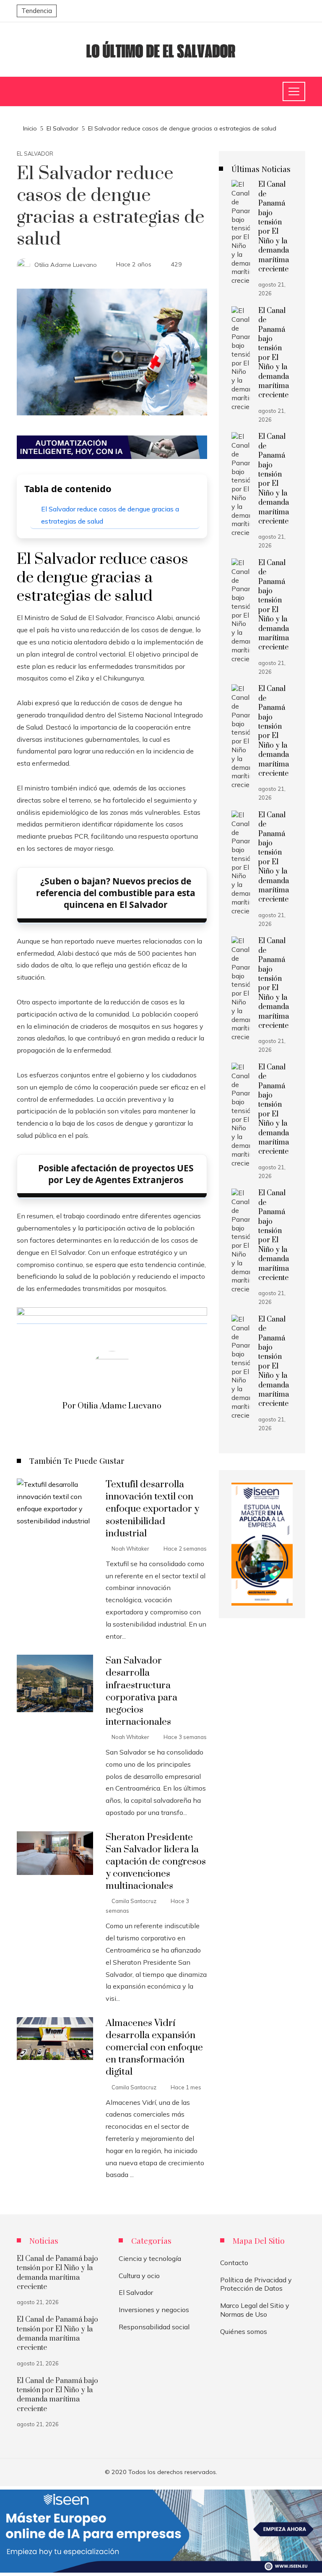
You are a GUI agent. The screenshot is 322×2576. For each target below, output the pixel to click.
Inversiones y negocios (154, 2310)
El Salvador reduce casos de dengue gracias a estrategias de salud (110, 515)
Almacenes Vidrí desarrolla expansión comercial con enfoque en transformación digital (154, 2048)
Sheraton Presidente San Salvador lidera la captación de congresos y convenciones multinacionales (156, 1862)
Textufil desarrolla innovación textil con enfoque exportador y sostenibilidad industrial (152, 1509)
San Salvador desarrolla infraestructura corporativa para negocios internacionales (142, 1691)
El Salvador (35, 154)
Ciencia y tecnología (150, 2258)
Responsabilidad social (154, 2327)
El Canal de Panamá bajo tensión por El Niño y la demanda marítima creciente (274, 227)
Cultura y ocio (139, 2276)
